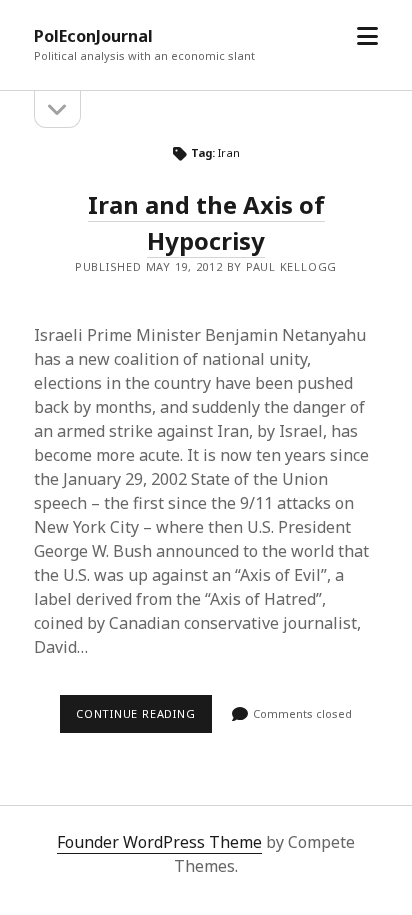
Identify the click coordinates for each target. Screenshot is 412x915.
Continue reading (144, 719)
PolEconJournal (93, 36)
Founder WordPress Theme (159, 842)
